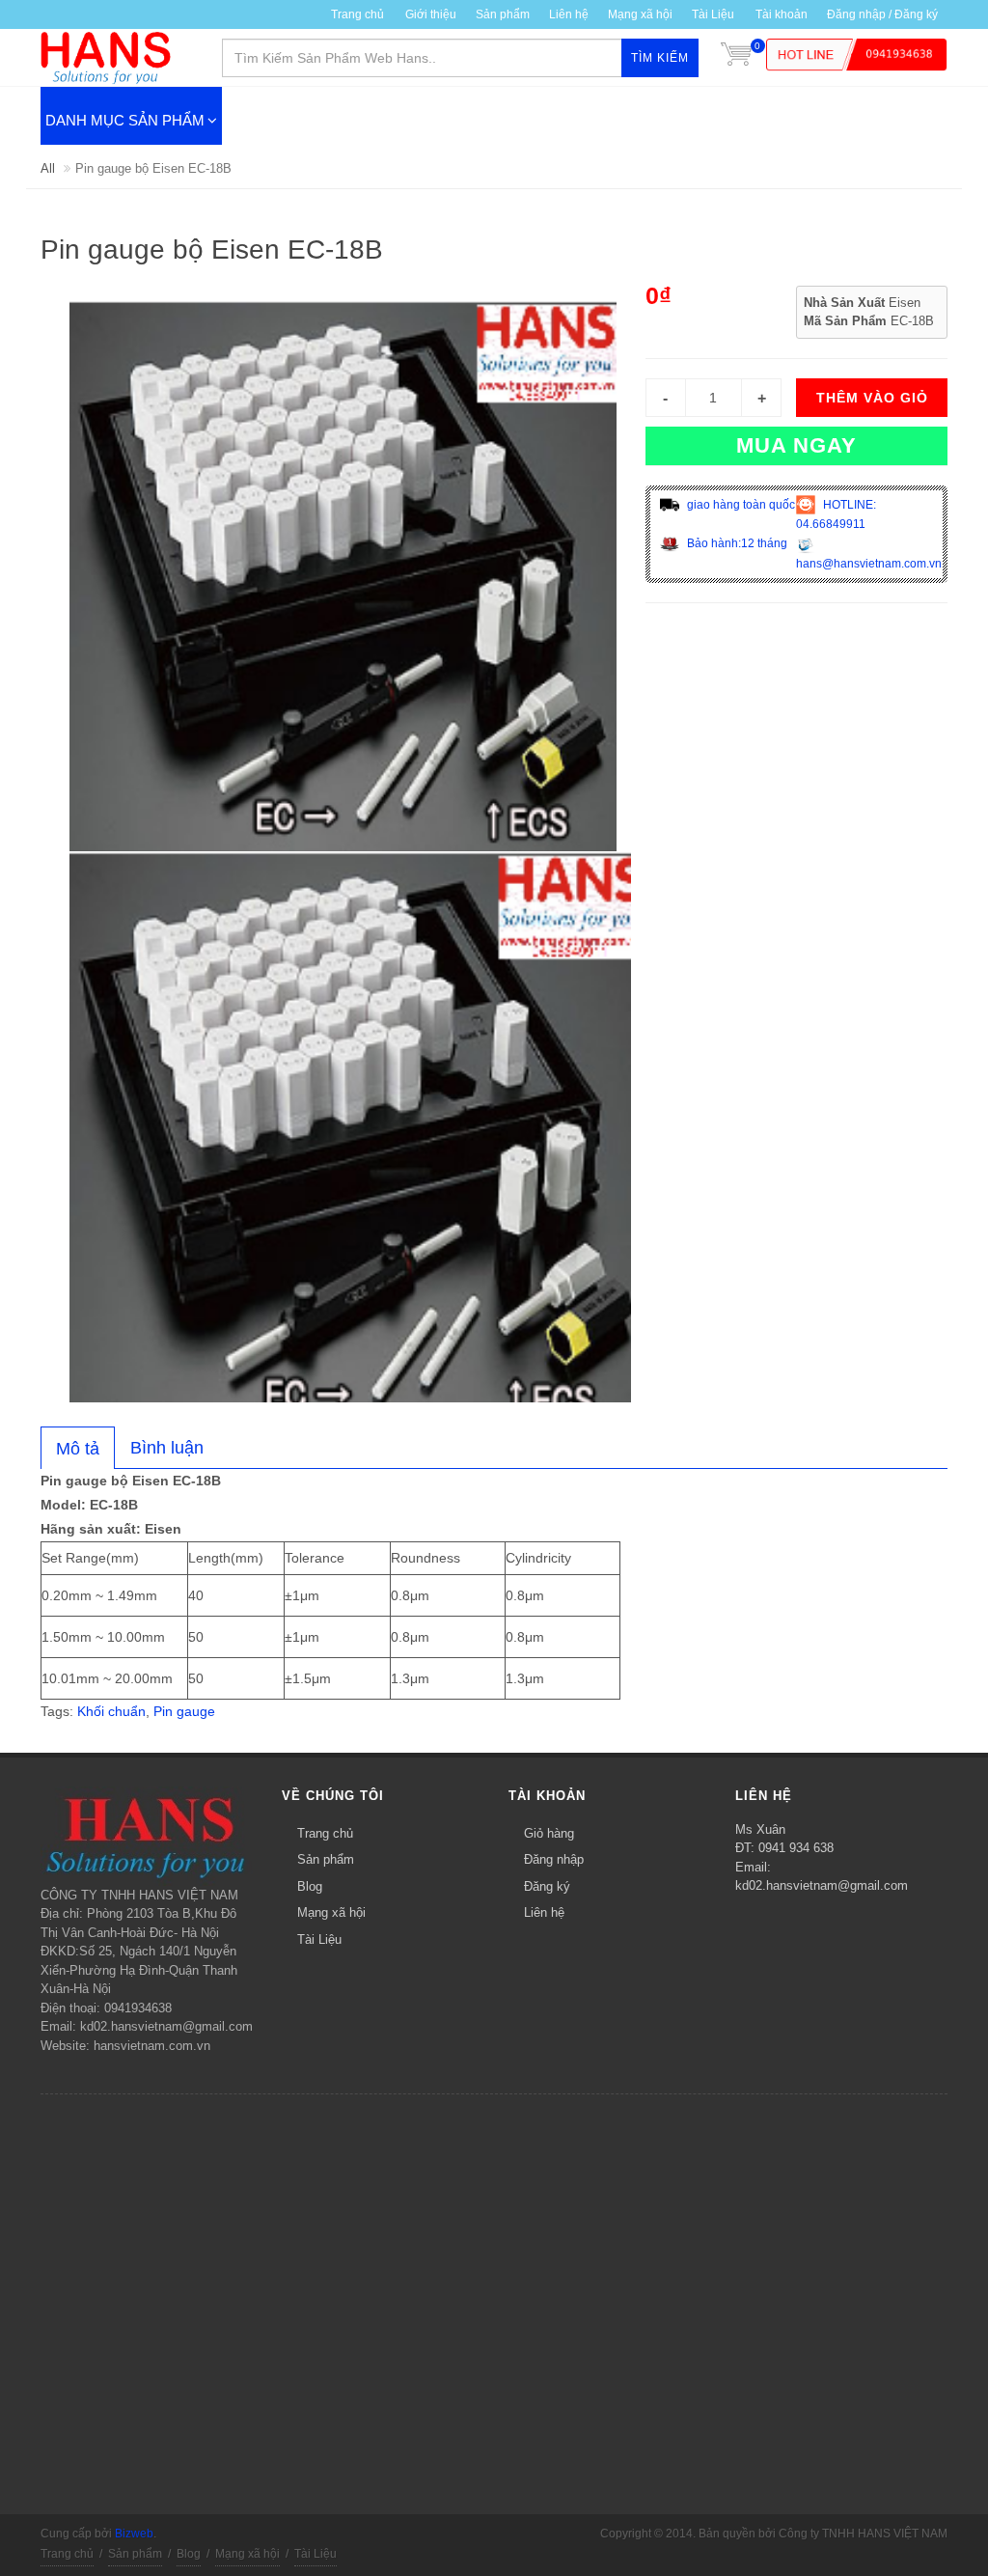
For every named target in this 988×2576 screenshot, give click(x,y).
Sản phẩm (503, 14)
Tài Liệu (713, 14)
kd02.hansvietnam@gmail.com (822, 1885)
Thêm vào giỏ (872, 398)
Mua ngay (796, 445)
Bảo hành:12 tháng (736, 543)
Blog (310, 1886)
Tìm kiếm (660, 58)
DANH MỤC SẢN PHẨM (125, 120)
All (48, 168)
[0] (736, 58)
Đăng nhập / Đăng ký (882, 14)
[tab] (78, 1448)
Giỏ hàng (549, 1833)
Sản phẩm (326, 1859)
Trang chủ (357, 14)
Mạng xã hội (640, 14)
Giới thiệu (431, 14)
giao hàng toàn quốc (740, 505)
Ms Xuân (760, 1829)
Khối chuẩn (111, 1711)
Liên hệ (569, 14)
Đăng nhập (554, 1859)
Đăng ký (547, 1886)
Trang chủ (325, 1833)
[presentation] (78, 1449)
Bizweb (134, 2534)
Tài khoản (782, 14)
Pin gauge (184, 1711)
